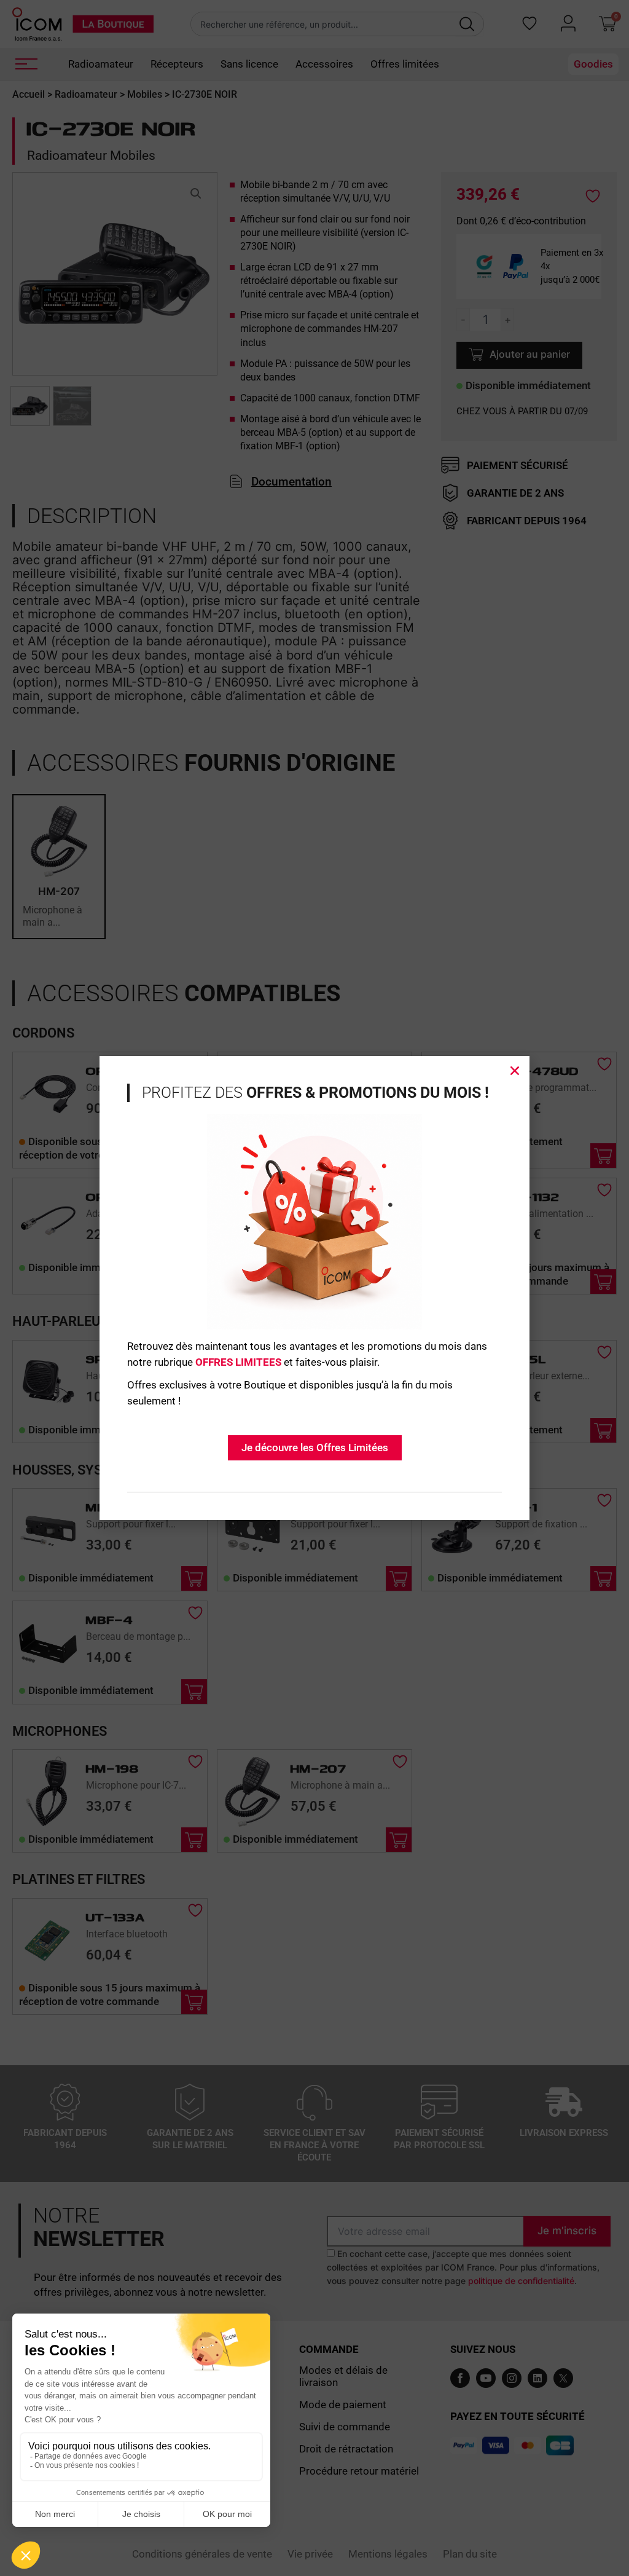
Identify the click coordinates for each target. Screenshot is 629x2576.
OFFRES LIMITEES (238, 1362)
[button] (515, 1071)
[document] (314, 1288)
